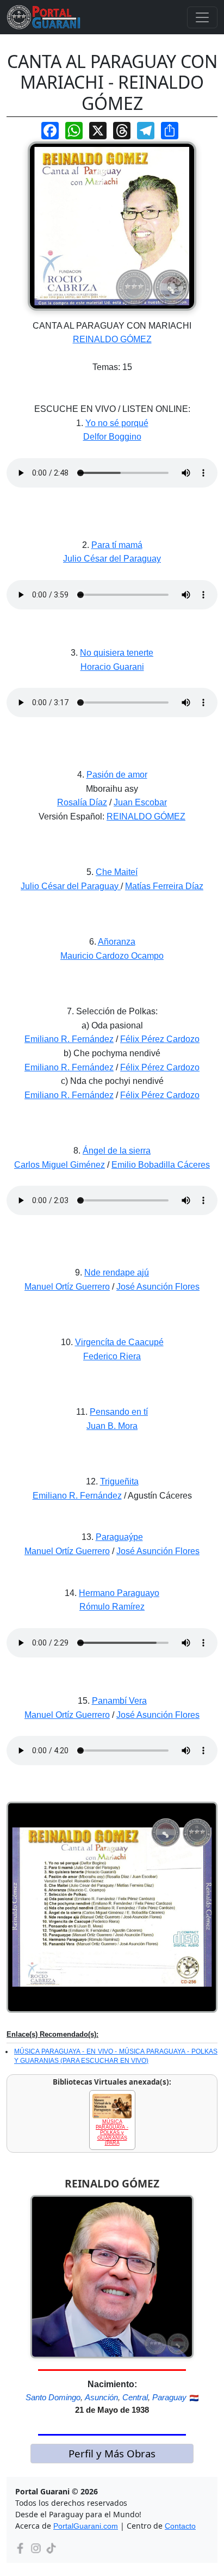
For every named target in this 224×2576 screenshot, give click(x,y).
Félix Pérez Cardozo (160, 1039)
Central (135, 2397)
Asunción (101, 2397)
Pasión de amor (117, 775)
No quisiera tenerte (117, 653)
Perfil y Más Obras (112, 2453)
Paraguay (169, 2397)
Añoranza (117, 942)
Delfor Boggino (112, 437)
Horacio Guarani (112, 667)
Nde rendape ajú (117, 1272)
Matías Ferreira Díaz (164, 886)
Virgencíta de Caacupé (119, 1342)
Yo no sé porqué (117, 423)
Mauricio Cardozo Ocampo (112, 956)
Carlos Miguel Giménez (60, 1165)
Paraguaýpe (119, 1537)
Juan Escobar (140, 802)
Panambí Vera (119, 1701)
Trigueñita (119, 1481)
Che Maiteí (117, 872)
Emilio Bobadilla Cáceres (161, 1165)
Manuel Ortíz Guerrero (67, 1287)
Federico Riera (112, 1356)
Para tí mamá (117, 545)
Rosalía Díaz (82, 802)
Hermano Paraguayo (119, 1593)
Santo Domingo (53, 2397)
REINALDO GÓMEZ (112, 339)
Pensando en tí (119, 1412)
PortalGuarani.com (86, 2526)
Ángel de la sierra (117, 1151)
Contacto (180, 2526)
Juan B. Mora (112, 1426)
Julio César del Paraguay (112, 559)
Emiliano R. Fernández (69, 1039)
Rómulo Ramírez (112, 1607)
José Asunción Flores (158, 1287)
